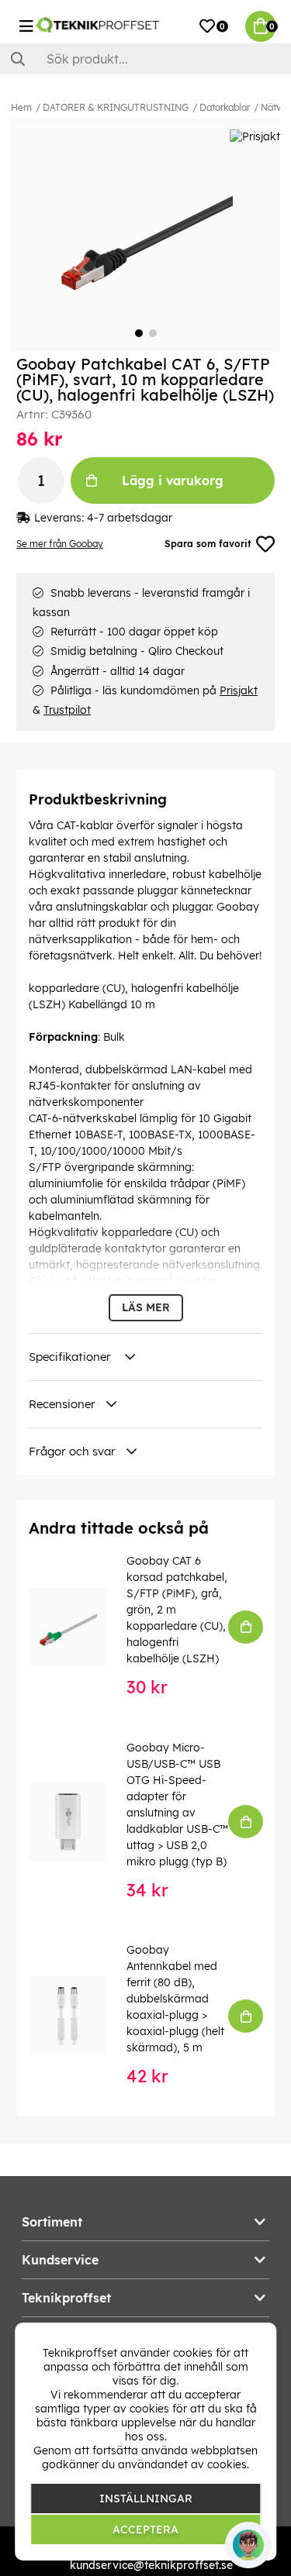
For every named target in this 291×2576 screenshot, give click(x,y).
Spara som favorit (208, 544)
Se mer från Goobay (60, 544)
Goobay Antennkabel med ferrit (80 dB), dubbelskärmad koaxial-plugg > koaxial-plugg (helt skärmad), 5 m (175, 1999)
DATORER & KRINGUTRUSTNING (116, 107)
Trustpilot (67, 710)
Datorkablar (225, 107)
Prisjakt (239, 690)
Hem (21, 107)
